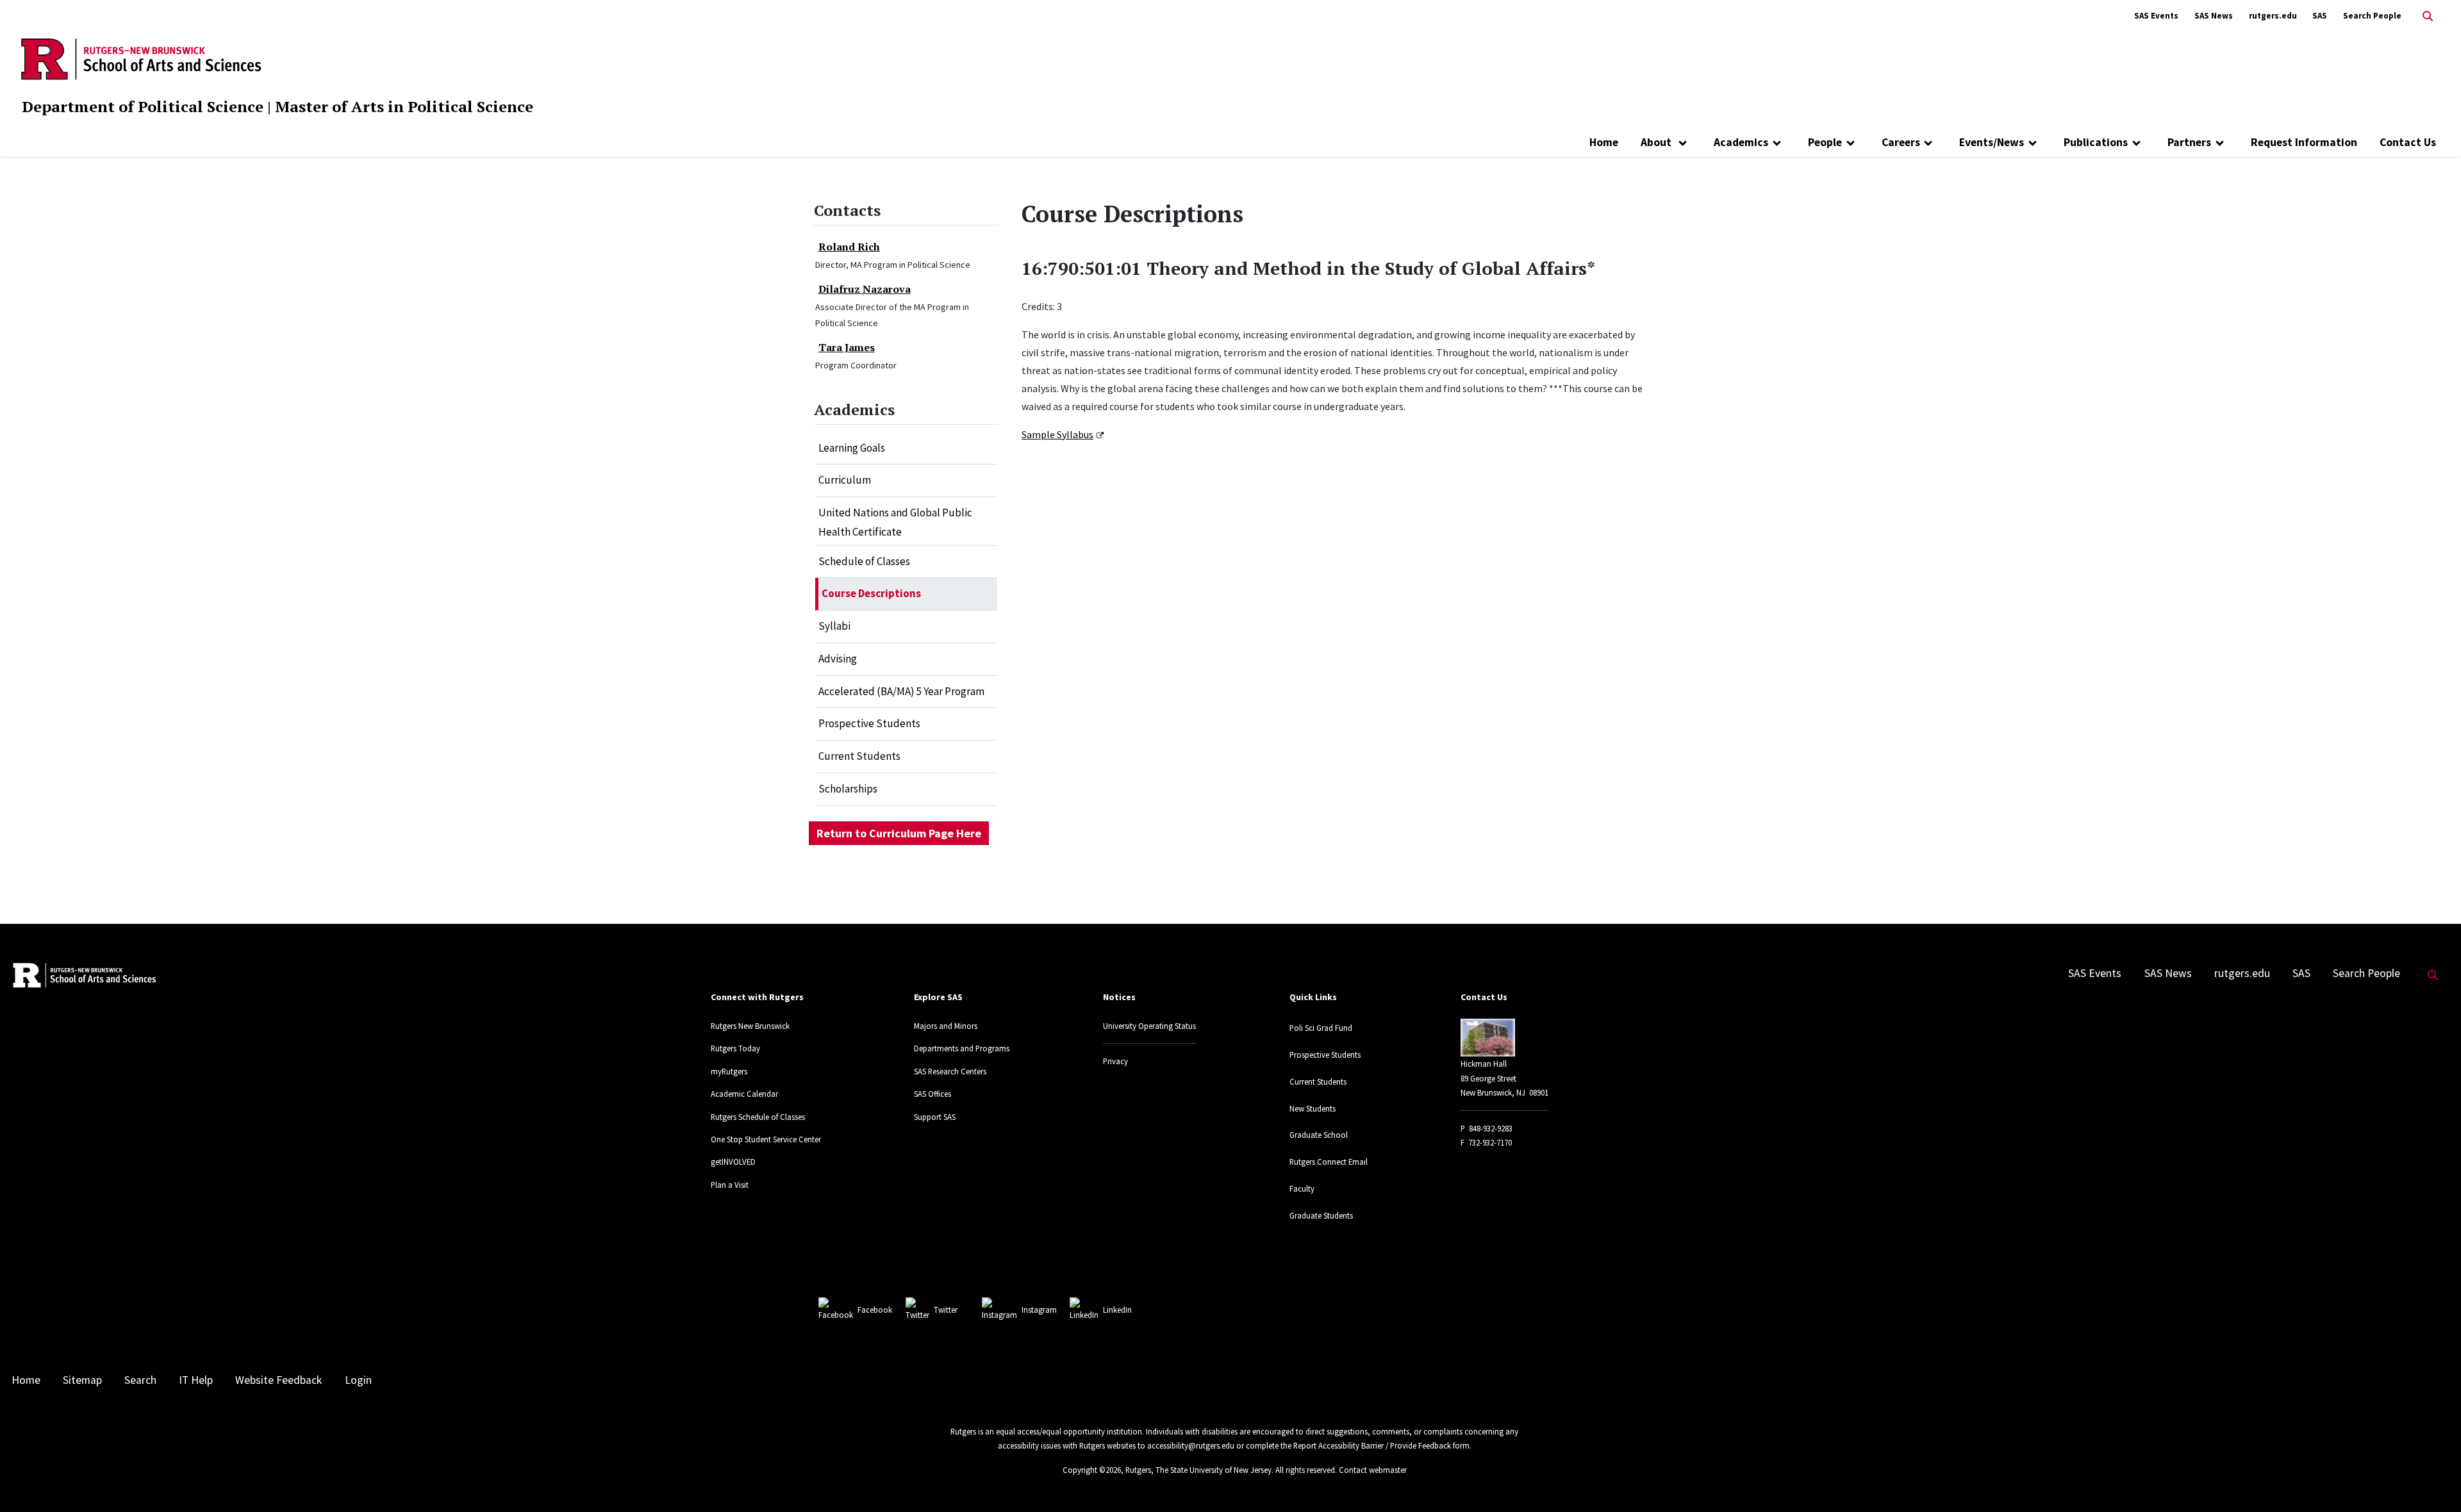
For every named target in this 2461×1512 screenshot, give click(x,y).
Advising (838, 659)
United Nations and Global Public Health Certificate (895, 522)
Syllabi (834, 626)
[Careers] (1929, 142)
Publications (2096, 142)
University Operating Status (1149, 1026)
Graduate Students (1321, 1215)
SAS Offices (932, 1094)
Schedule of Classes (864, 561)
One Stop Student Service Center (766, 1139)
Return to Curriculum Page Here (899, 833)
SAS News (2214, 16)
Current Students (859, 756)
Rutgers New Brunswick (750, 1026)
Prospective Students (869, 723)
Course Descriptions (871, 593)
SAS (2320, 16)
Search (140, 1380)
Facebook (875, 1310)
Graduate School (1319, 1135)
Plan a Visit (730, 1185)
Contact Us (2408, 142)
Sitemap (82, 1380)
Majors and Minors (946, 1026)
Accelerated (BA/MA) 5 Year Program (901, 691)
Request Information (2304, 142)
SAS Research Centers (950, 1071)
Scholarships (848, 789)
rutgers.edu (2273, 16)
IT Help (196, 1380)
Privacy (1115, 1061)
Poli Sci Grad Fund (1321, 1028)
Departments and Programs (962, 1048)
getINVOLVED (733, 1162)
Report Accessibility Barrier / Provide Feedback (1372, 1445)
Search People (2372, 16)
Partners (2189, 142)
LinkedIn (1117, 1310)
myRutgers (729, 1071)
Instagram (1039, 1310)
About (1657, 142)
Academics (1741, 142)
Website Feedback (278, 1380)
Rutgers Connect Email (1329, 1162)
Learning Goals (852, 448)
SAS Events (2156, 16)
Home (1604, 142)
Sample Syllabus (1057, 434)
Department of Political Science (143, 106)
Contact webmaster (1373, 1470)
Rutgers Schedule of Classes (758, 1117)
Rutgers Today (735, 1048)
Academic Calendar (744, 1094)
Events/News (1992, 142)
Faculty (1302, 1188)
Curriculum (845, 480)
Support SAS (935, 1117)
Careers (1901, 142)
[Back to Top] (2433, 1481)
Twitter (946, 1310)
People (1825, 142)
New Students (1313, 1108)
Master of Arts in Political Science (404, 106)
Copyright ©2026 (1092, 1470)
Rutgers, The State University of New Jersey (1198, 1470)
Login (358, 1380)
